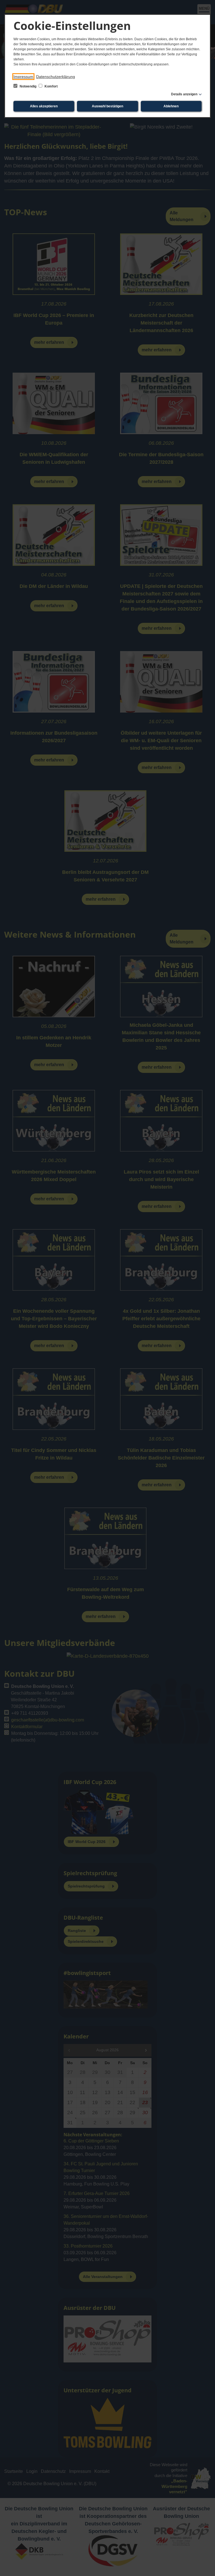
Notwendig (28, 86)
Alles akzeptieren (44, 106)
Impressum (23, 77)
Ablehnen (171, 106)
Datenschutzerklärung (56, 77)
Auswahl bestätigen (107, 106)
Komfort (51, 86)
